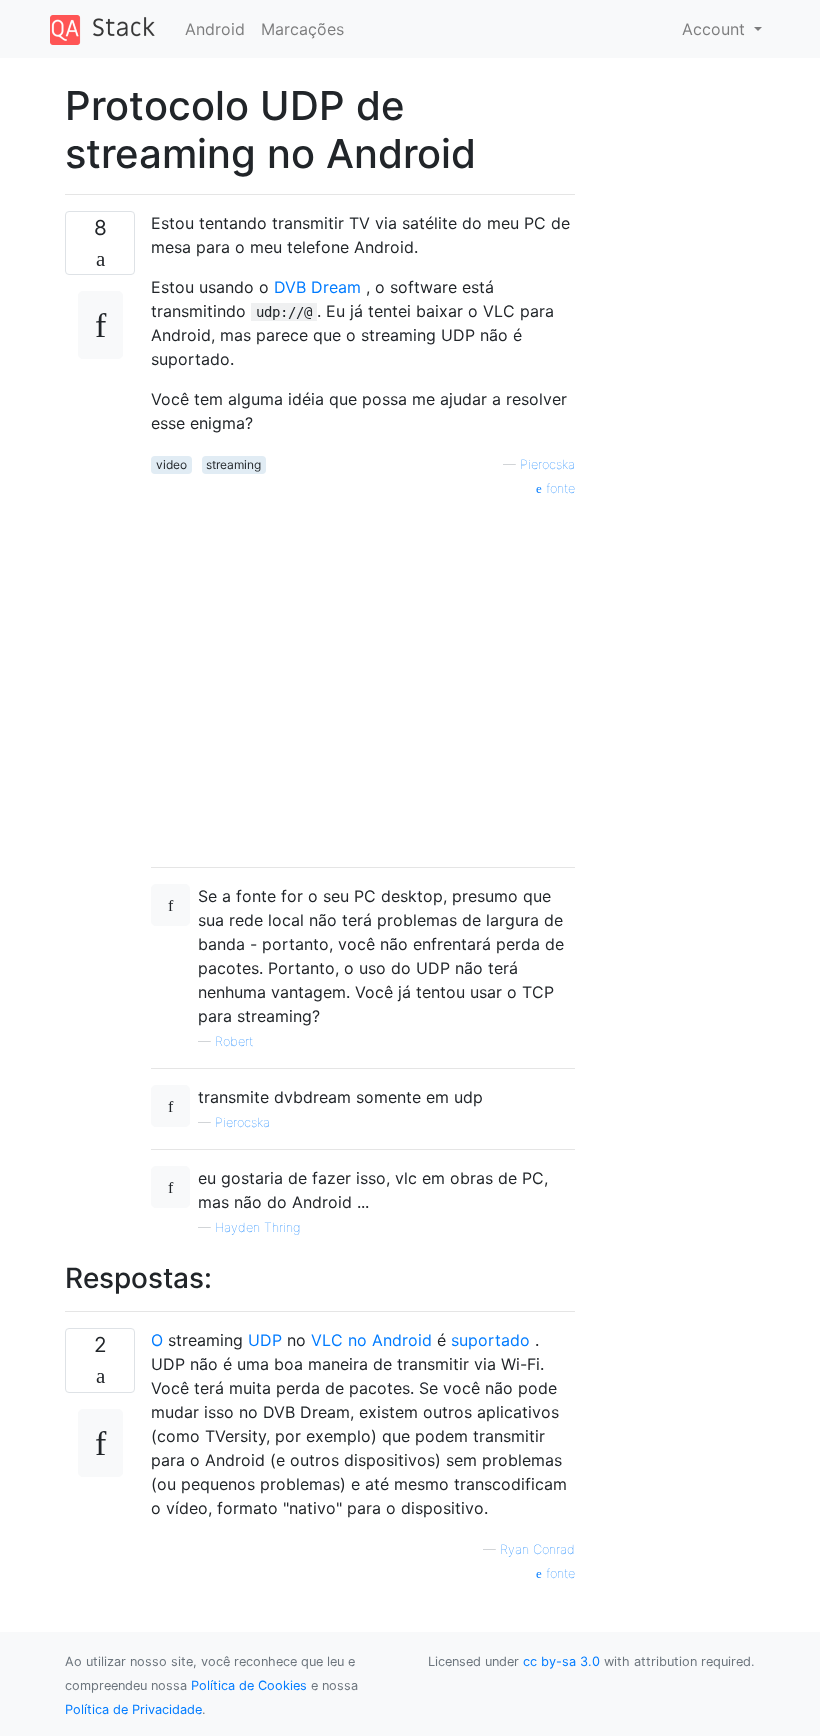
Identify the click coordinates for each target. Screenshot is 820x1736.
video (171, 464)
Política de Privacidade (133, 1709)
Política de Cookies (249, 1685)
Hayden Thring (257, 1227)
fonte (558, 488)
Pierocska (547, 464)
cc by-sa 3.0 (561, 1661)
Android (215, 29)
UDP (265, 1340)
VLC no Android (371, 1340)
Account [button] (716, 29)
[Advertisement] (363, 675)
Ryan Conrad (537, 1549)
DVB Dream (317, 287)
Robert (234, 1041)
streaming (233, 464)
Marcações (302, 29)
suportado (490, 1340)
